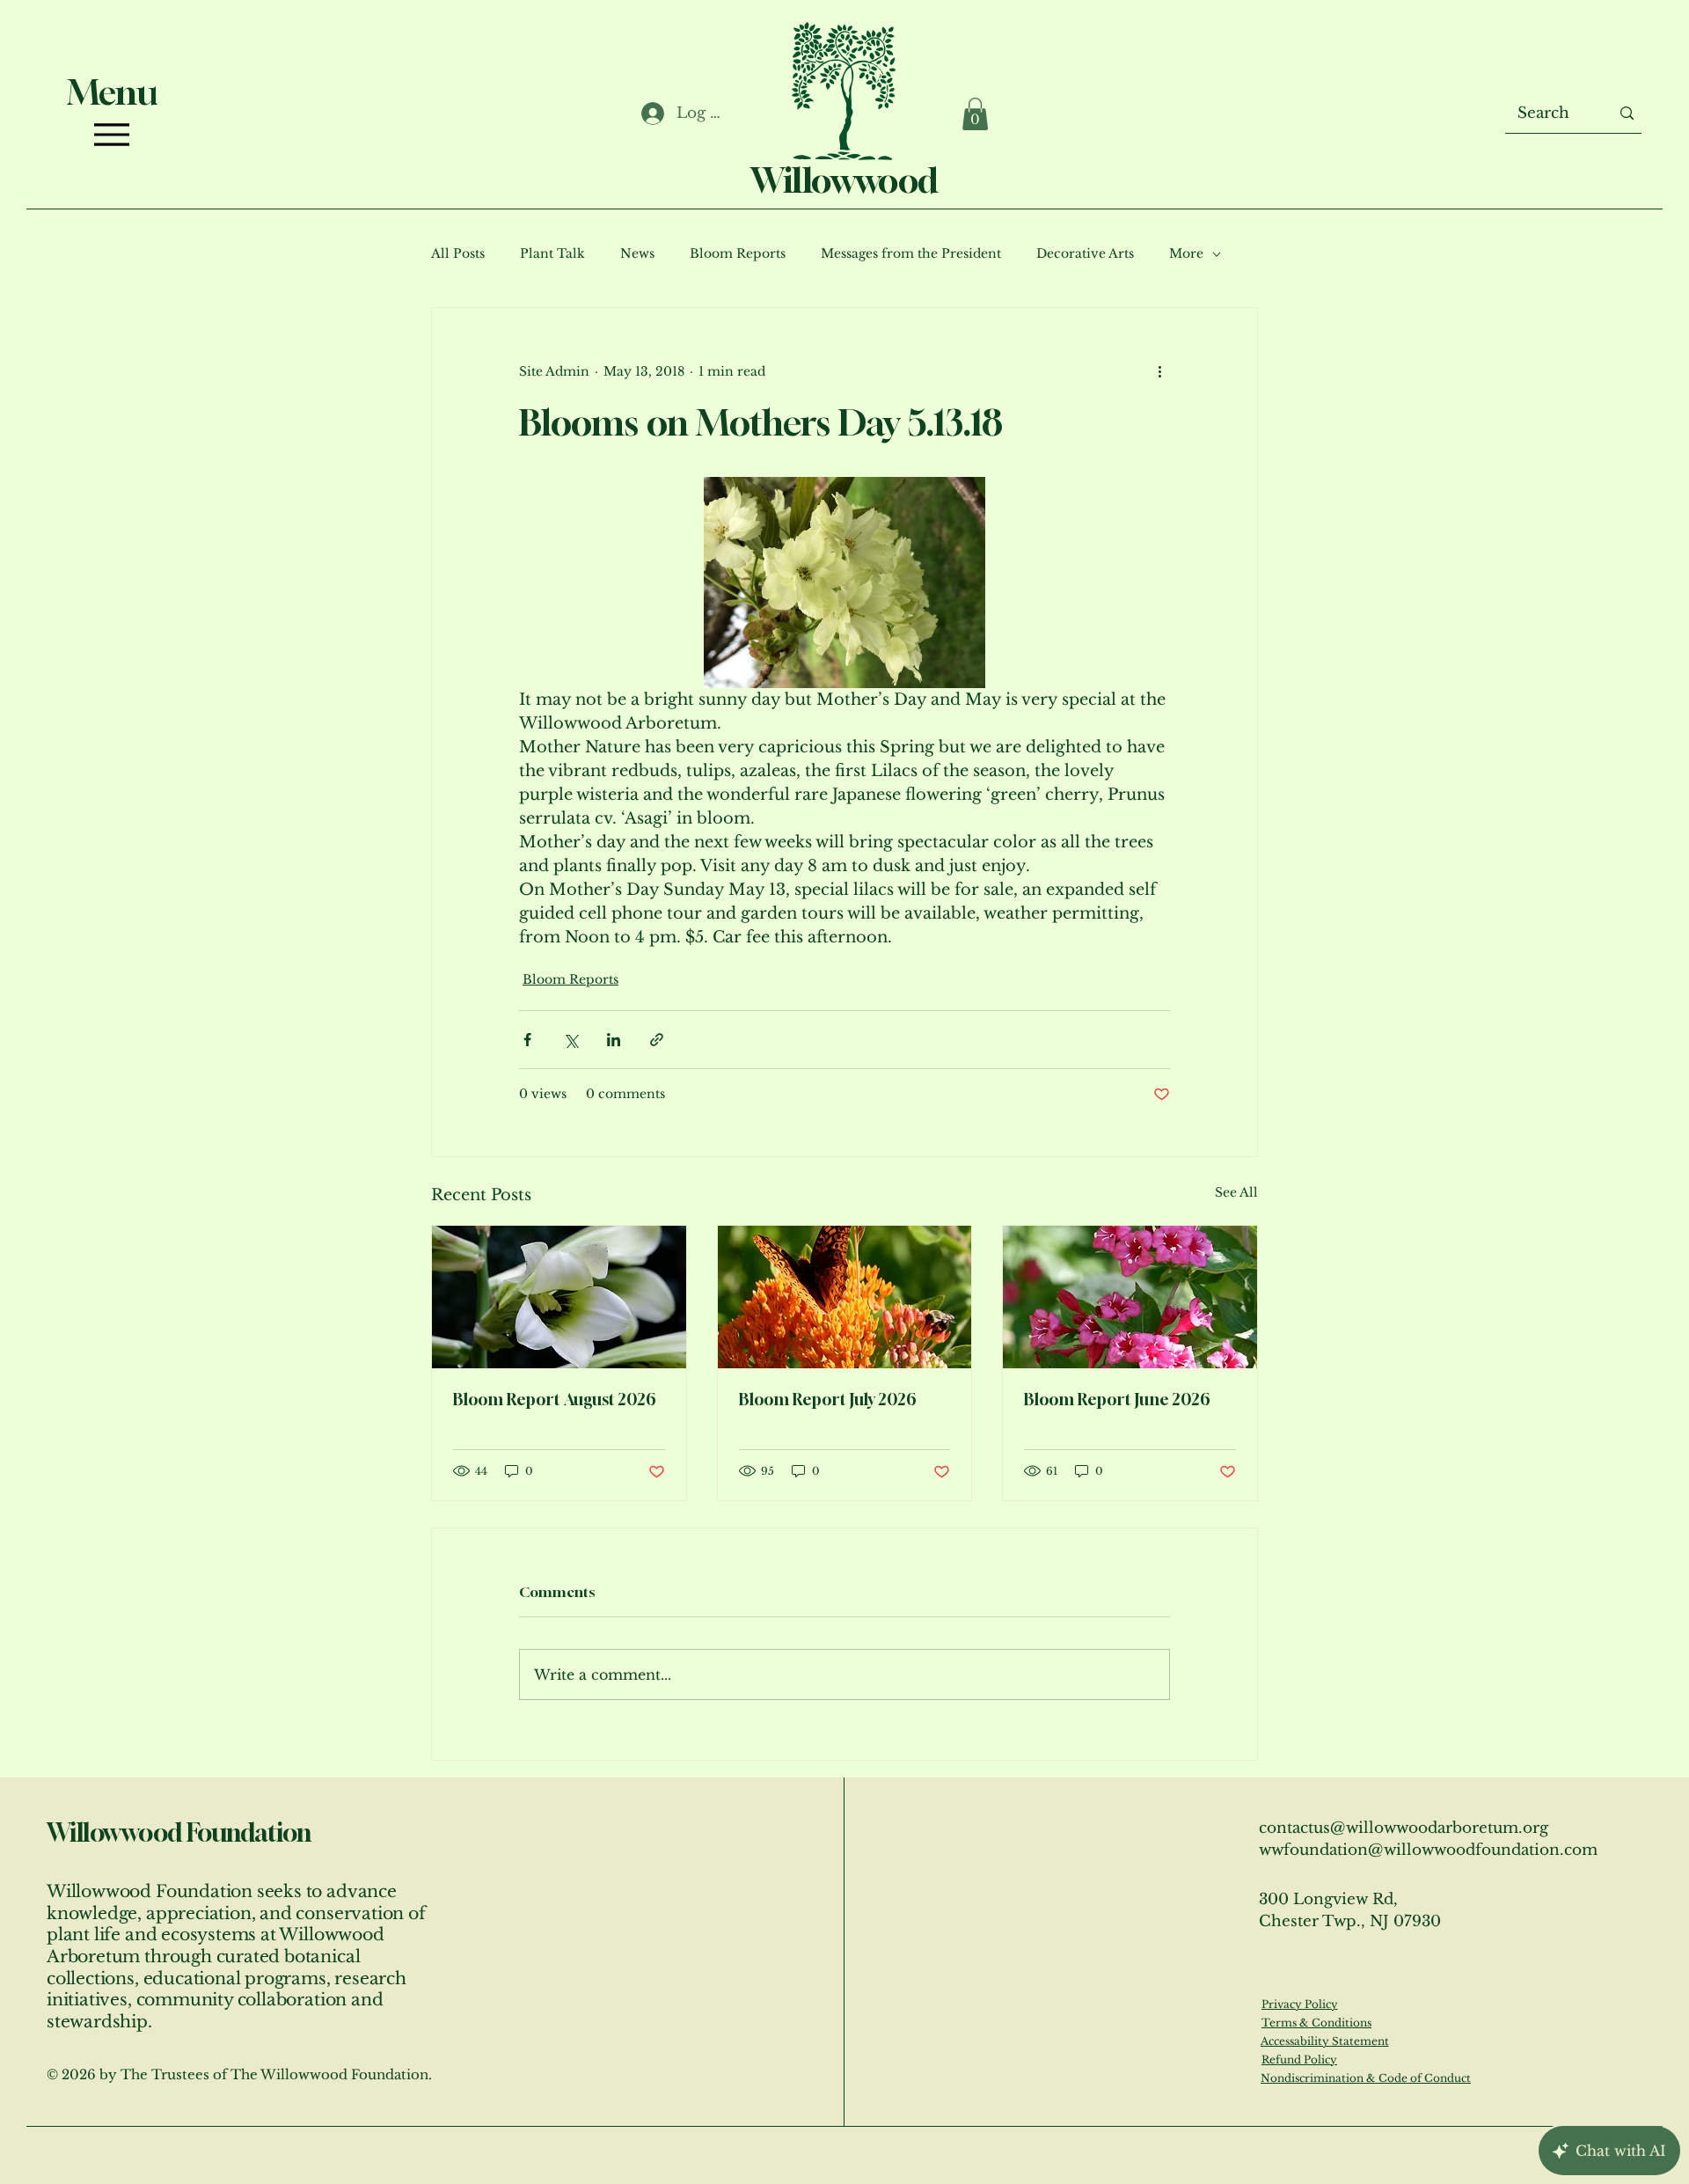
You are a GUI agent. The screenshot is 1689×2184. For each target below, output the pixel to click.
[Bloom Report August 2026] (559, 1297)
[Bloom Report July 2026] (845, 1297)
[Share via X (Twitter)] (570, 1040)
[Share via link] (657, 1040)
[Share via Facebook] (527, 1040)
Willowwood (844, 180)
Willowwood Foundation (179, 1832)
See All (1236, 1192)
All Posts (458, 253)
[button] (975, 114)
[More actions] (1159, 371)
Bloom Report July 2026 (828, 1399)
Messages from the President (911, 253)
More (1186, 253)
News (637, 253)
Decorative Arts (1085, 253)
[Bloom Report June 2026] (1130, 1297)
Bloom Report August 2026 (555, 1399)
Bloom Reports (738, 253)
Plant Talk (552, 253)
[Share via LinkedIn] (614, 1040)
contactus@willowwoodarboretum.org (1404, 1828)
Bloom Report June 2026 (1117, 1399)
